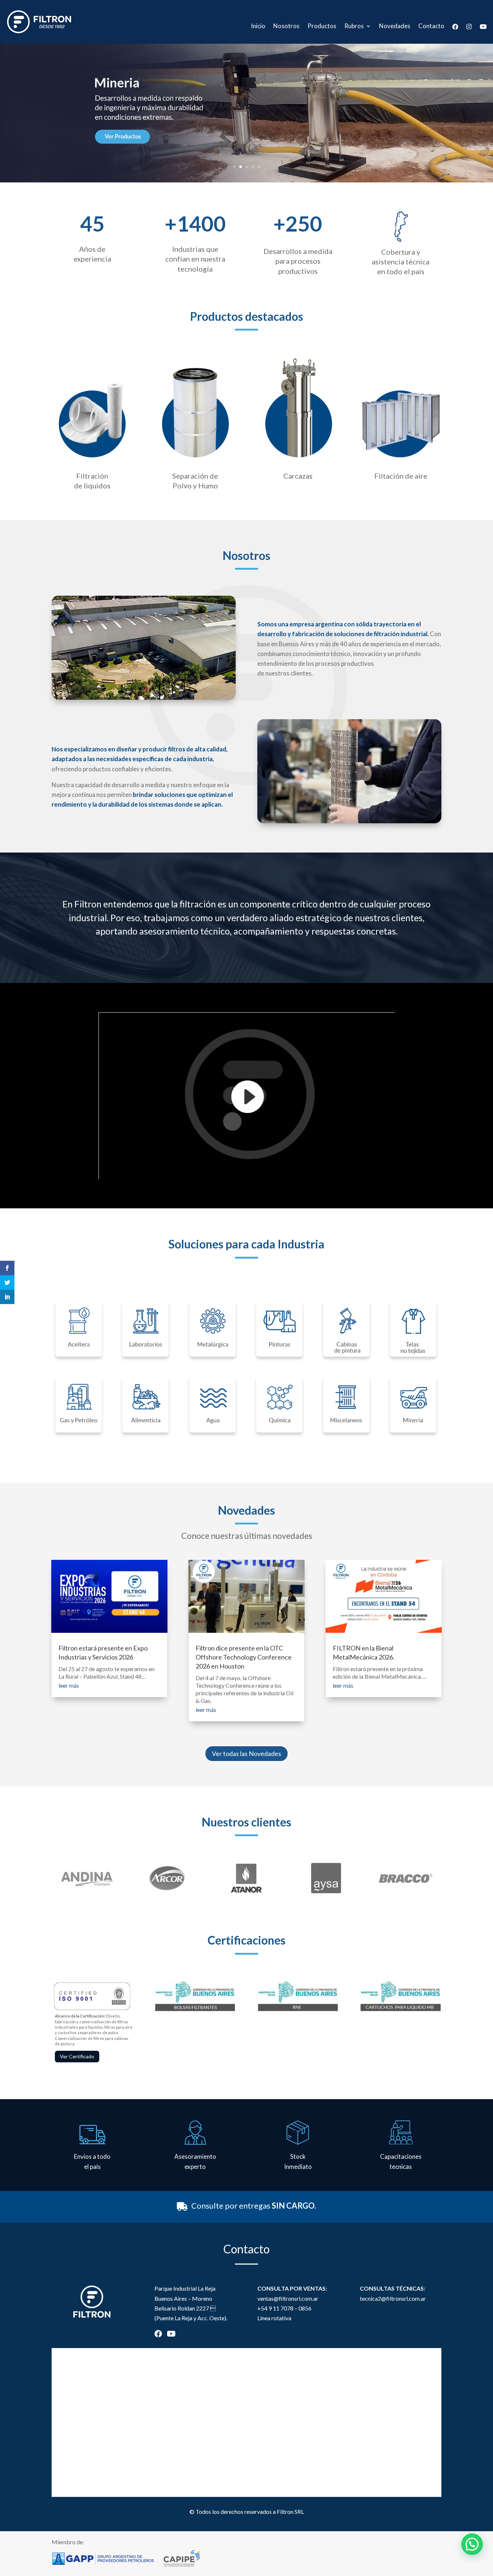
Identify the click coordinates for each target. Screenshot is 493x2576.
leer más (69, 1685)
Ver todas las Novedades (247, 1753)
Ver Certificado (77, 2056)
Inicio (258, 27)
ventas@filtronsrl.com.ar (288, 2298)
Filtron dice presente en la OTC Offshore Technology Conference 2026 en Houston (244, 1657)
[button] (472, 2544)
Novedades (395, 27)
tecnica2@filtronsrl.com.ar (393, 2298)
